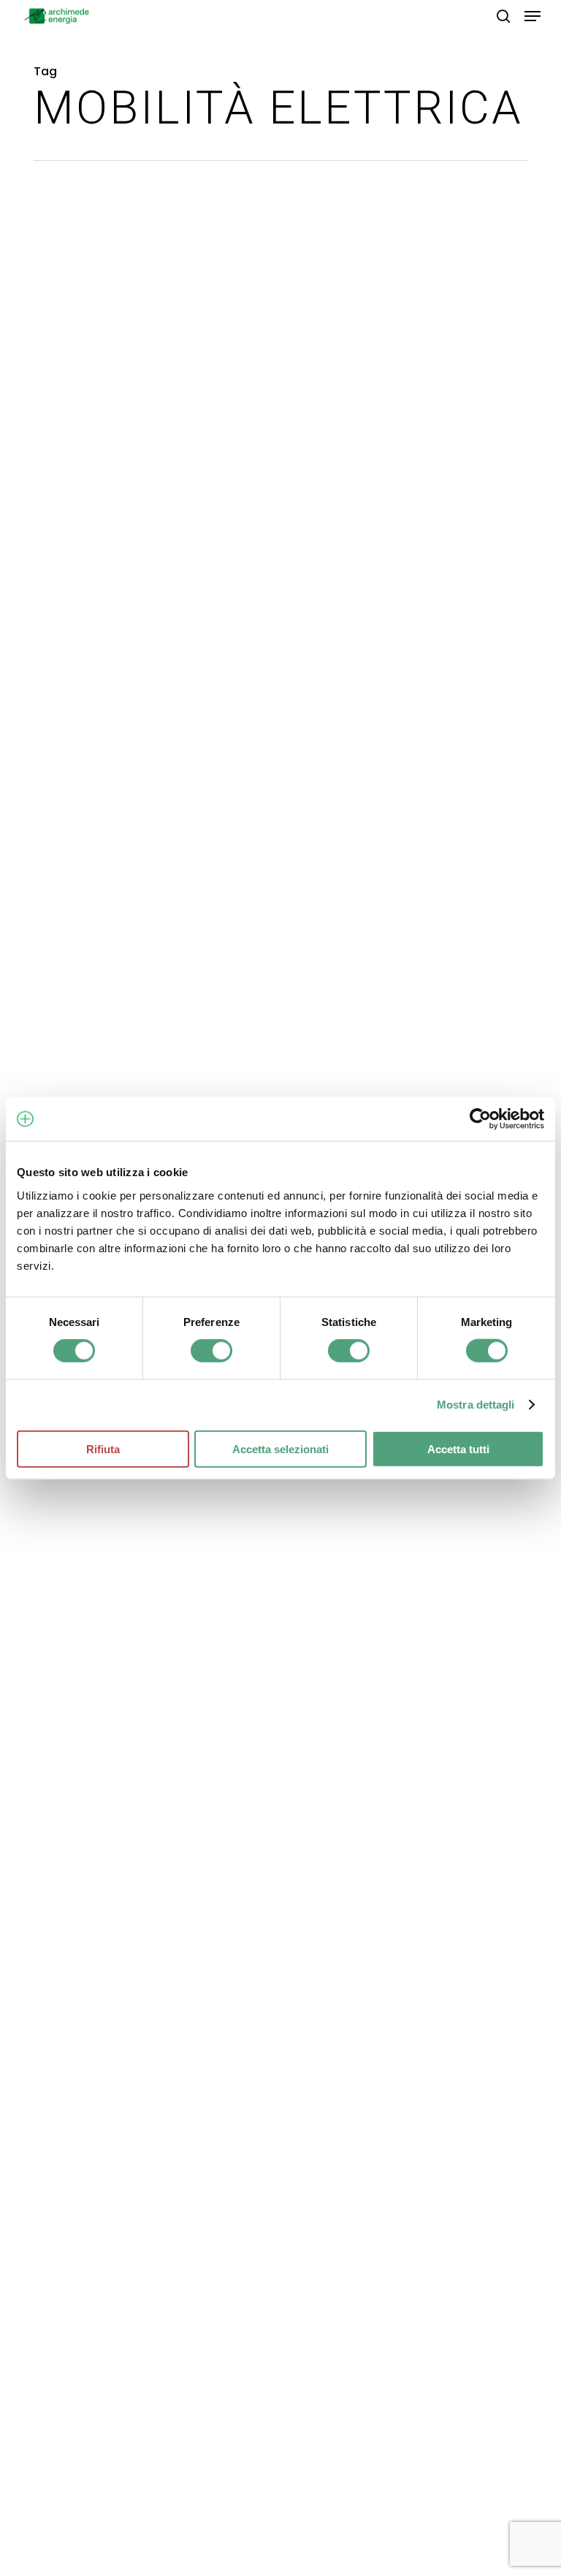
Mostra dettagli (476, 1405)
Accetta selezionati (280, 1448)
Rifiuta (103, 1448)
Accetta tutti (458, 1448)
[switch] (211, 1351)
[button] (533, 16)
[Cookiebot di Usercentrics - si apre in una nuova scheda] (480, 1119)
